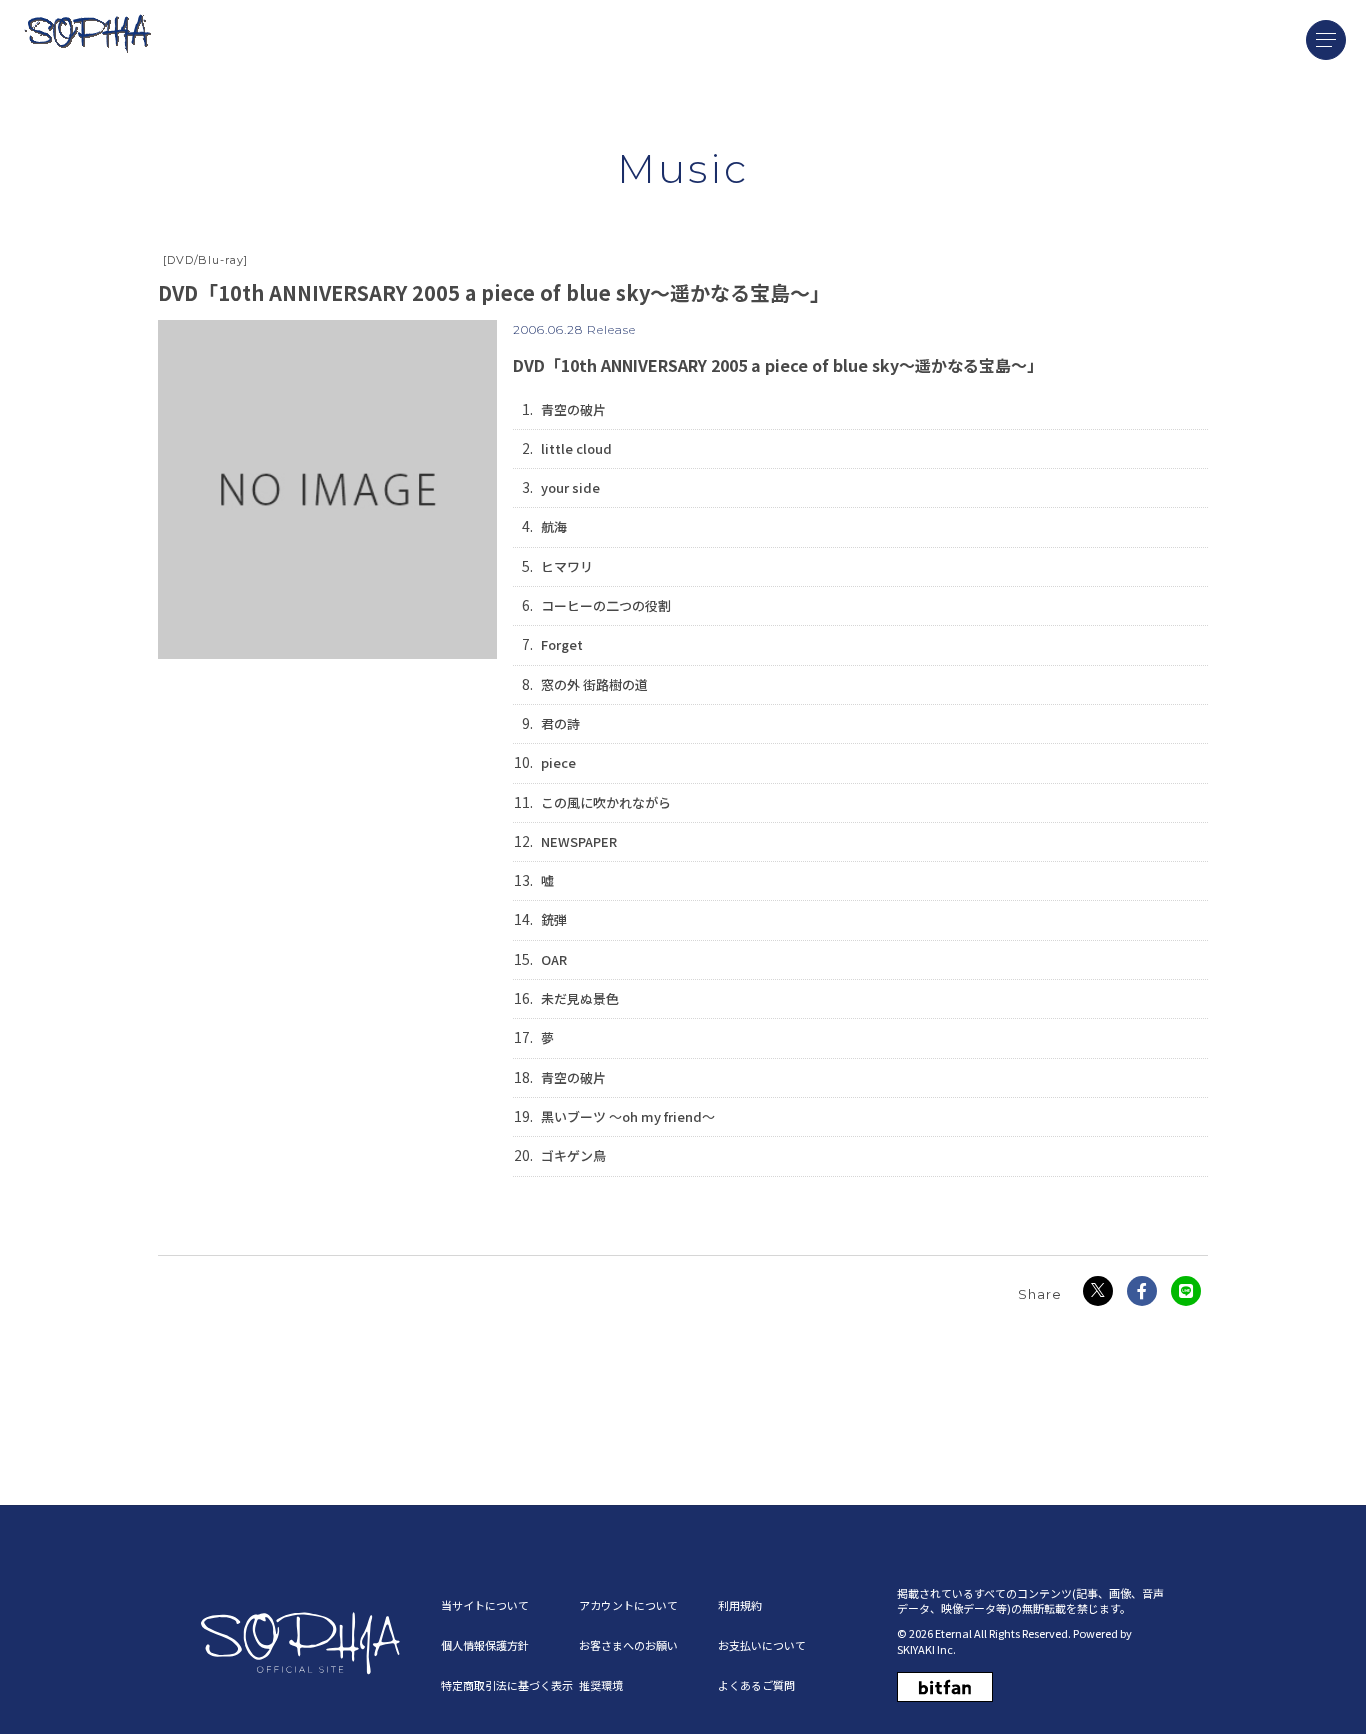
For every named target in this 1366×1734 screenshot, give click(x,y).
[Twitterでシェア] (1098, 1291)
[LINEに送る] (1186, 1291)
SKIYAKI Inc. (926, 1649)
